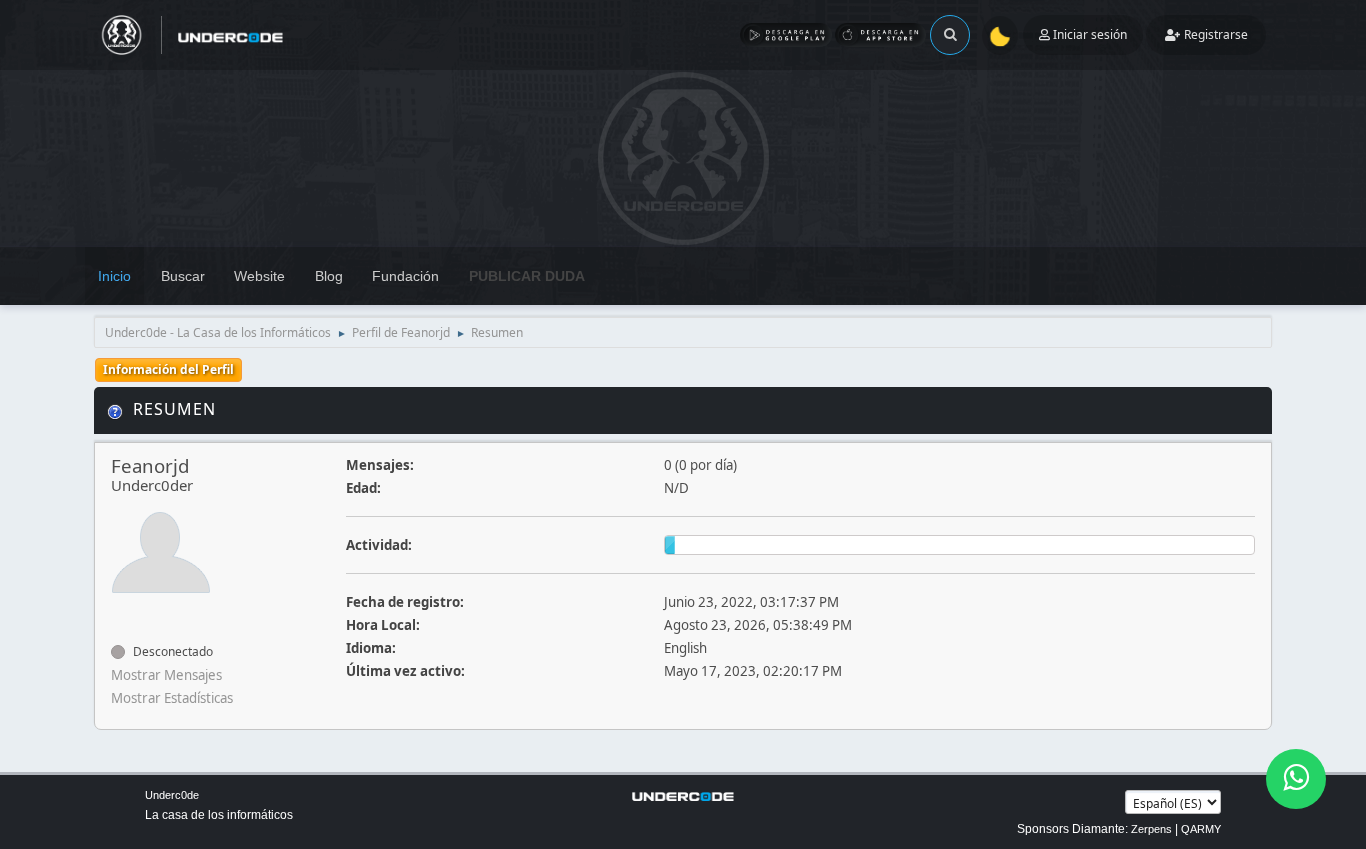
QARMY (1201, 829)
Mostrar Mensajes (166, 675)
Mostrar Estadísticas (172, 698)
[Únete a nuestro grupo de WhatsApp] (1296, 779)
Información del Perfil (168, 369)
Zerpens (1151, 829)
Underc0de (172, 795)
